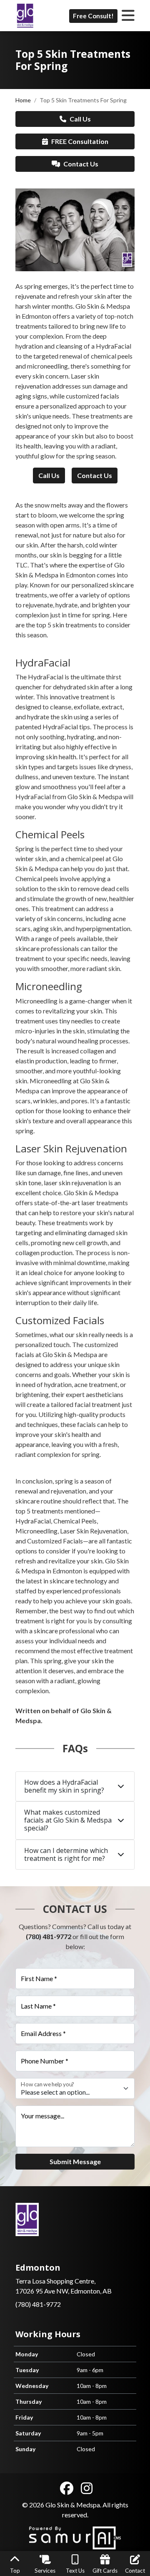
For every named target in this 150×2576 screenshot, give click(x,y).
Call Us (80, 119)
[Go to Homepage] (25, 16)
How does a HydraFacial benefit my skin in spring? (64, 1786)
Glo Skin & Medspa (73, 2505)
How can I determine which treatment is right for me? (66, 1854)
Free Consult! (93, 16)
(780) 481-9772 (49, 1936)
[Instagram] (87, 2488)
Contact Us (81, 164)
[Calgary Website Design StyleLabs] (75, 2537)
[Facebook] (67, 2488)
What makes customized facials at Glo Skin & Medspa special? (68, 1820)
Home (23, 100)
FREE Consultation (80, 141)
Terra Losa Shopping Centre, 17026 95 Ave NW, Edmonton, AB (64, 2279)
